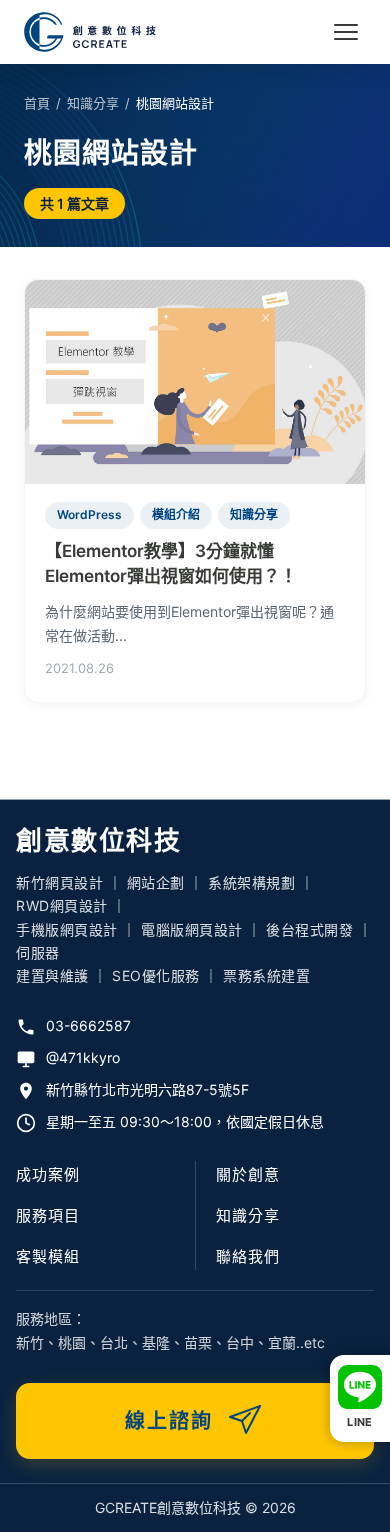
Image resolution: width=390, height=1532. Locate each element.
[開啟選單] (346, 32)
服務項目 (48, 1215)
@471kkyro (83, 1057)
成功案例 (48, 1174)
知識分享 (93, 103)
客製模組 (48, 1256)
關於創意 (248, 1174)
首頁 (37, 103)
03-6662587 (88, 1025)
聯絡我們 (248, 1256)
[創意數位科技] (90, 32)
